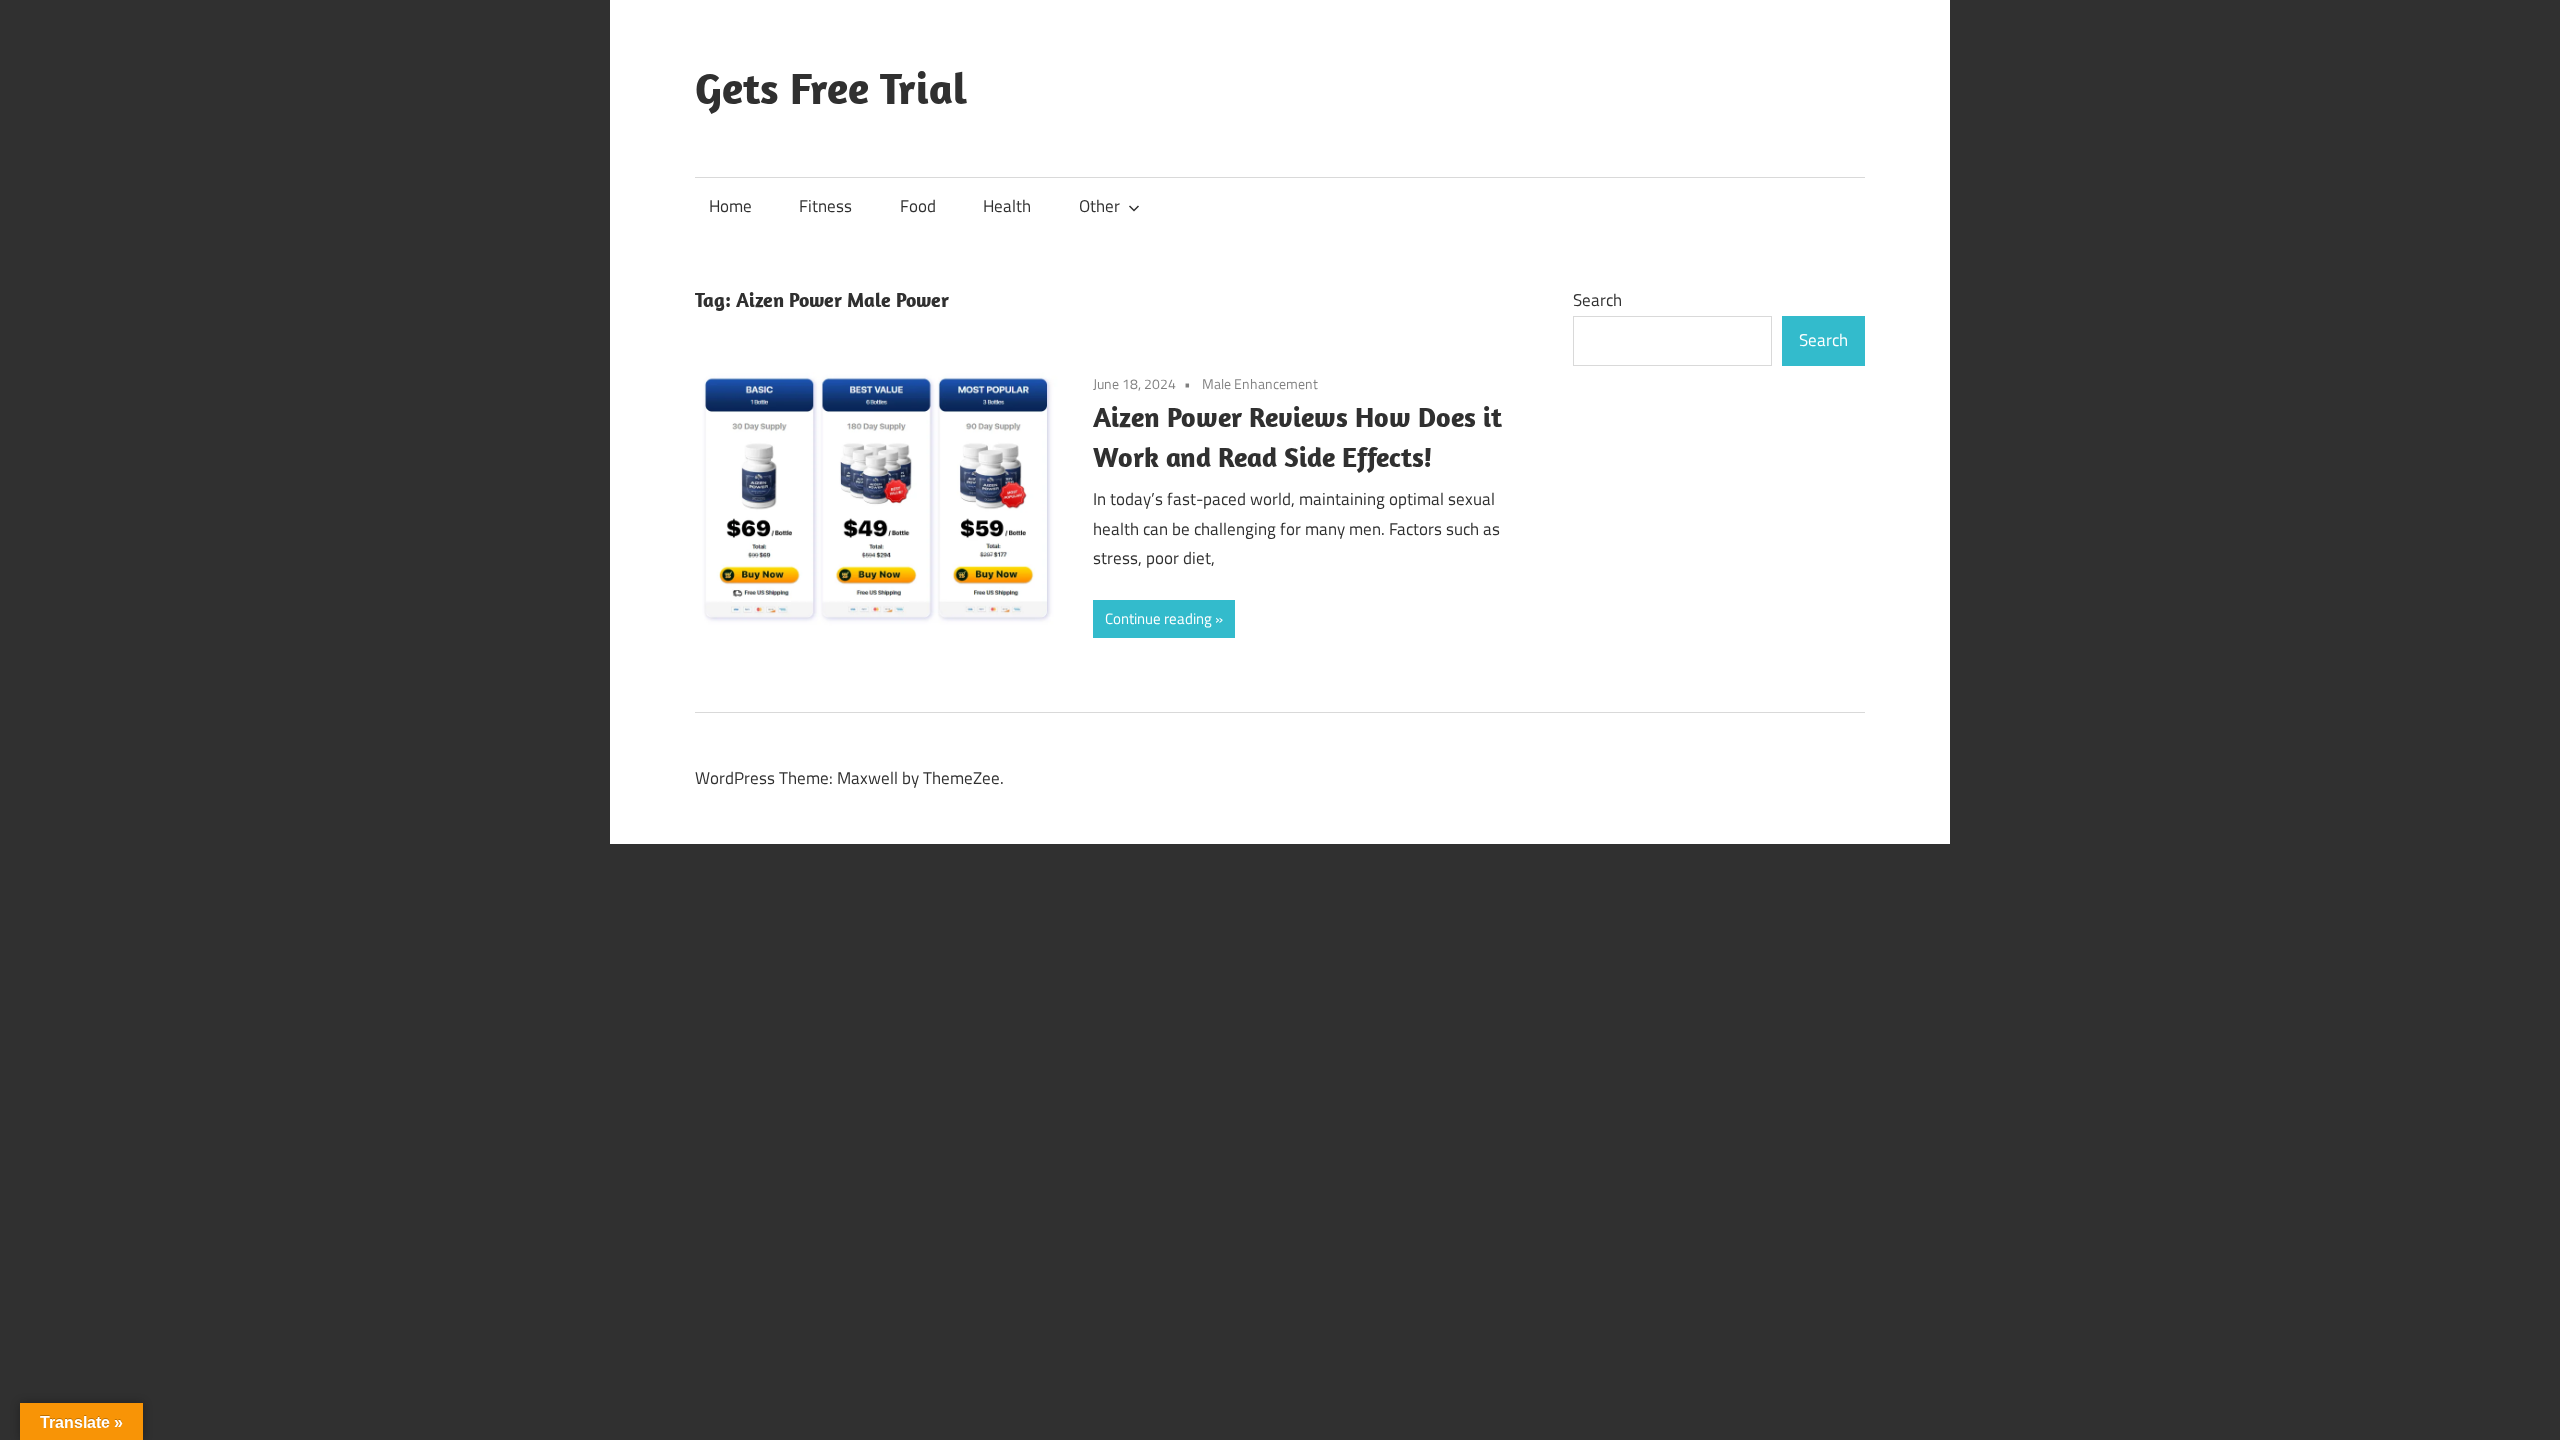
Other (1099, 206)
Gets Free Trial (831, 88)
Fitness (825, 206)
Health (1007, 206)
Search (1597, 300)
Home (730, 206)
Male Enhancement (1260, 383)
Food (918, 206)
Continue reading (1158, 618)
